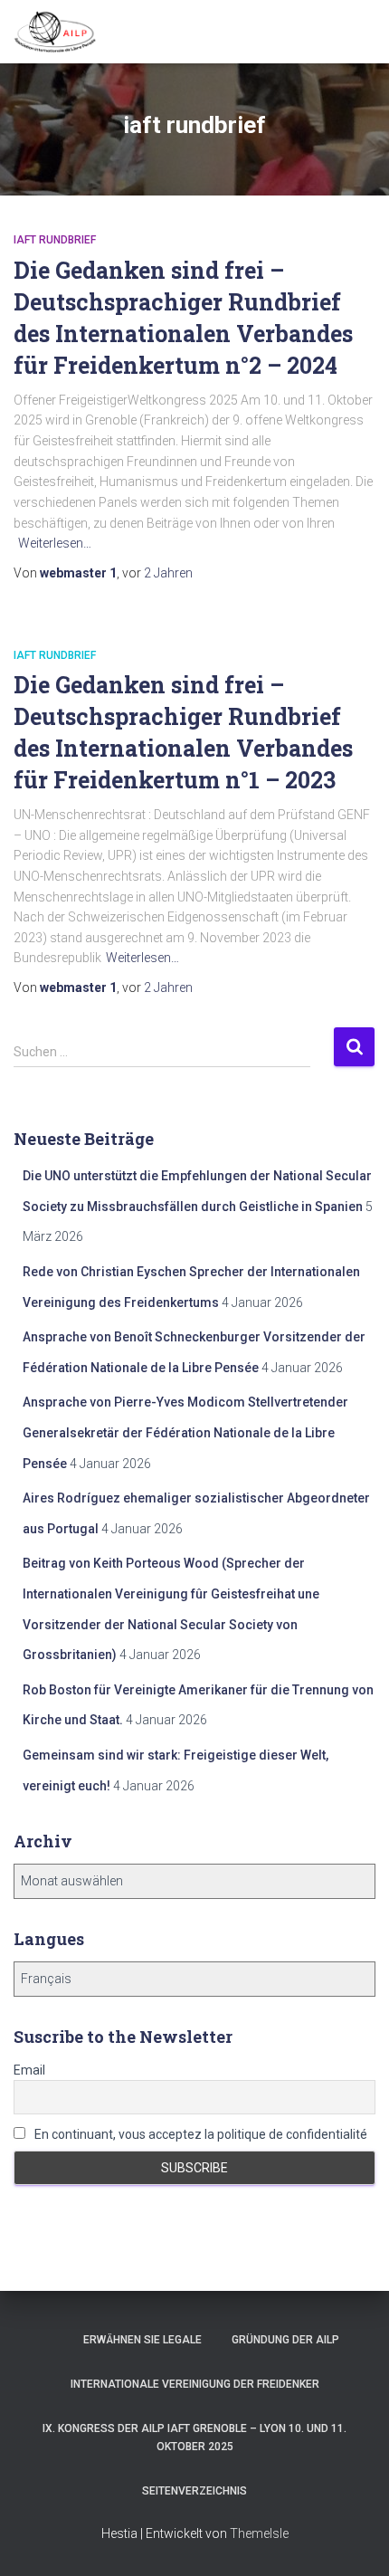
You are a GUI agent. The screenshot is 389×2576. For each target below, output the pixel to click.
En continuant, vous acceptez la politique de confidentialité (199, 2134)
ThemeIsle (259, 2533)
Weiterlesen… (55, 543)
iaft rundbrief (55, 240)
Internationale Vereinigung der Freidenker (195, 2384)
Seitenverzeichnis (194, 2491)
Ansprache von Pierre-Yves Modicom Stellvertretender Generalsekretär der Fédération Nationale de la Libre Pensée (185, 1432)
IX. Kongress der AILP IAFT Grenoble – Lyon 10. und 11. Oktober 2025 (194, 2437)
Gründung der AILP (285, 2340)
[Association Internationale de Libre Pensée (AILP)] (62, 32)
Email (29, 2070)
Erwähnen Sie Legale (142, 2340)
